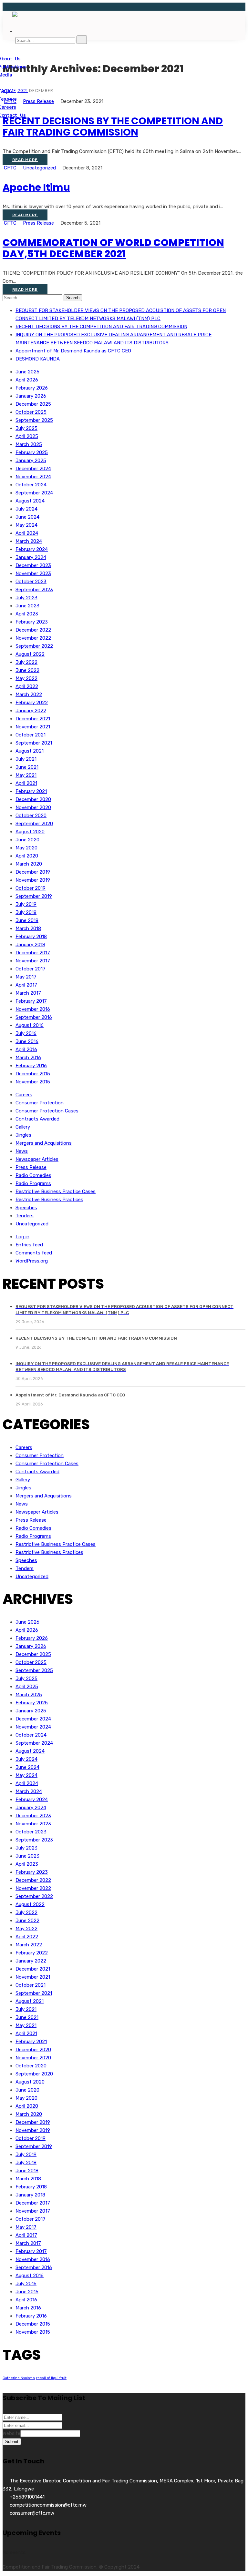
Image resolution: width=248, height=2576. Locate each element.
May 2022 (26, 678)
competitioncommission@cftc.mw (48, 2505)
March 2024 (29, 541)
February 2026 (32, 388)
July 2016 (26, 1033)
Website (11, 2433)
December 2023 (33, 565)
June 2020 (27, 840)
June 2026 (27, 372)
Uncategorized (39, 168)
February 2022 (32, 703)
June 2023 (27, 606)
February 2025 (32, 452)
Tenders (25, 1216)
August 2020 (30, 832)
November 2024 (33, 477)
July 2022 (26, 662)
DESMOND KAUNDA (38, 359)
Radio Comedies (33, 1175)
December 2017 (33, 953)
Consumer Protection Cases (47, 1111)
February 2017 (31, 1001)
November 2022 (33, 638)
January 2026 (31, 396)
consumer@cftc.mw (32, 2513)
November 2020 (33, 807)
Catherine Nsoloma (19, 2378)
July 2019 (26, 904)
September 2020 (34, 824)
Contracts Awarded (37, 1119)
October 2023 (31, 582)
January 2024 (31, 557)
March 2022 (29, 695)
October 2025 (31, 412)
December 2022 (33, 630)
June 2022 (27, 670)
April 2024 (27, 533)
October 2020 (31, 816)
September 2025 (34, 420)
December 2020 (33, 799)
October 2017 (31, 969)
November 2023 (33, 573)
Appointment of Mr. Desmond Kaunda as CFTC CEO (73, 351)
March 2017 (28, 993)
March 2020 (29, 864)
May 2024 (26, 525)
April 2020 (27, 856)
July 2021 (26, 759)
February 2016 (31, 1066)
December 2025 (33, 404)
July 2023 (26, 598)
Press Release (38, 223)
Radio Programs (33, 1183)
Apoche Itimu (36, 187)
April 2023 (27, 614)
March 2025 (29, 444)
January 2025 (31, 461)
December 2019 (33, 872)
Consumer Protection (40, 1103)
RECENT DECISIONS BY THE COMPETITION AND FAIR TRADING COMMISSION (113, 127)
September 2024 (34, 493)
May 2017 (26, 977)
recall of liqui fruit (51, 2378)
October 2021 (31, 735)
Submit (12, 2442)
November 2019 (33, 880)
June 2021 (27, 767)
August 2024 (30, 501)
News (22, 1151)
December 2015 (33, 1074)
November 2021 (33, 727)
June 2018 (27, 920)
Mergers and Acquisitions (44, 1143)
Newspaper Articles (37, 1159)
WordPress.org (32, 1261)
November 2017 (33, 961)
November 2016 (33, 1009)
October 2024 (31, 485)
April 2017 (26, 985)
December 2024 (33, 469)
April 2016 (26, 1050)
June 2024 (27, 517)
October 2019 (31, 888)
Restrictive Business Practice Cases (56, 1192)
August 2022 (30, 654)
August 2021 (30, 751)
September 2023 (34, 590)
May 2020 (26, 848)
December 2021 (33, 719)
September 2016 (34, 1017)
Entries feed (29, 1245)
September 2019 (34, 896)
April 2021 (26, 783)
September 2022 (34, 646)
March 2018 (28, 928)
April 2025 (27, 436)
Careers (24, 1095)
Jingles (23, 1135)
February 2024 (32, 549)
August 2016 (30, 1025)
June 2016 (27, 1041)
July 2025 (26, 428)
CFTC (10, 168)
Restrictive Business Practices (49, 1200)
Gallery (23, 1127)
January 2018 (30, 945)
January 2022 (31, 711)
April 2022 (27, 686)
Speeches (26, 1208)
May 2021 (26, 775)
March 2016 (28, 1058)
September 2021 (34, 743)
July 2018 (26, 912)
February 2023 (32, 622)
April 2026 (27, 380)
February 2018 (31, 937)
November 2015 (33, 1082)
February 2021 (31, 791)
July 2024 (26, 509)
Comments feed (34, 1253)
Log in (22, 1237)
